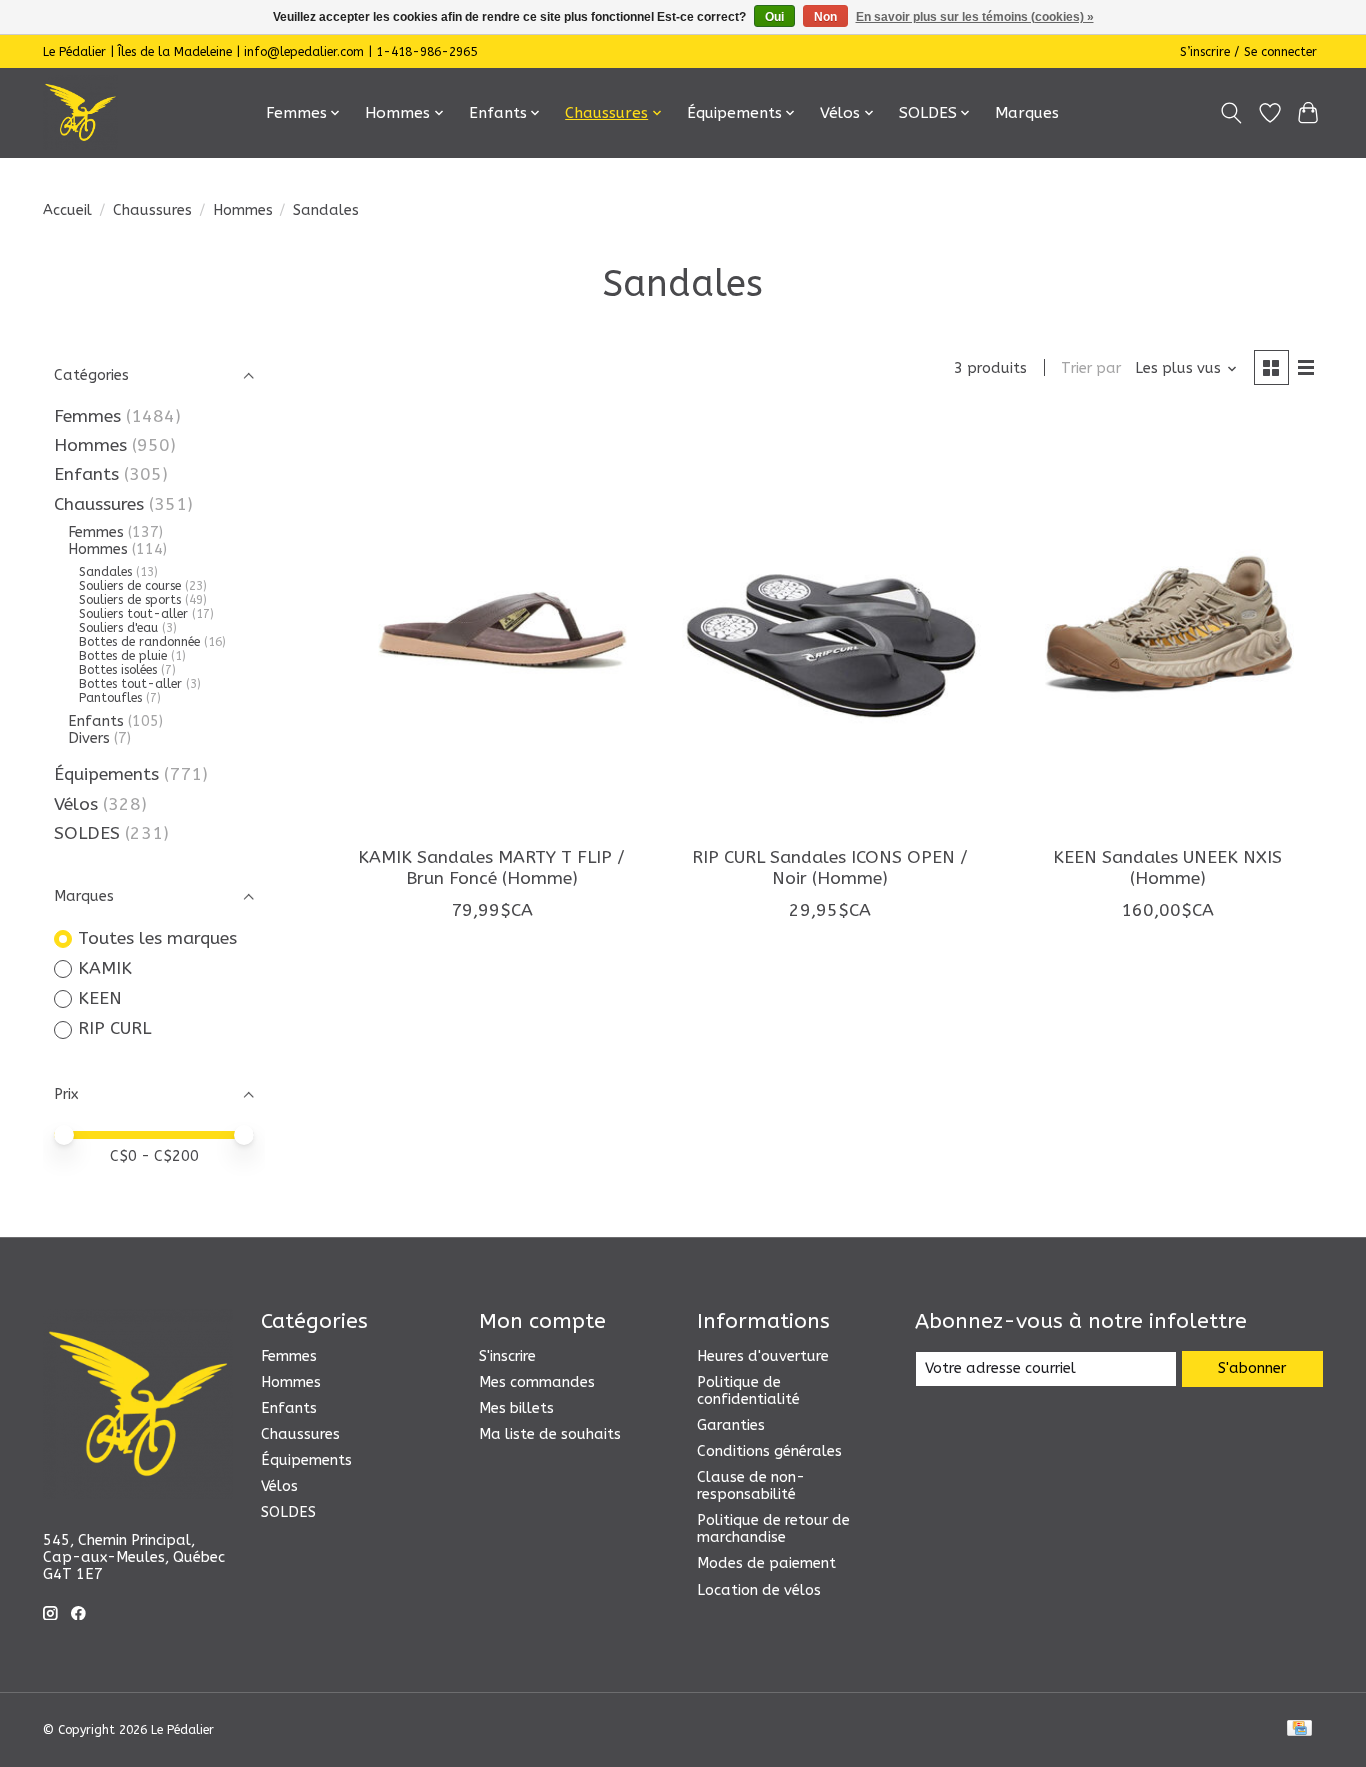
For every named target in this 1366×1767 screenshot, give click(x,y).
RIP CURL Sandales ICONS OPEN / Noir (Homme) (830, 868)
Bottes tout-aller (130, 684)
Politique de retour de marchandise (773, 1529)
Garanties (731, 1425)
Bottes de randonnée (139, 642)
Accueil (67, 210)
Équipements (106, 774)
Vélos (76, 804)
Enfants (86, 474)
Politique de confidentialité (748, 1391)
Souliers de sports (130, 600)
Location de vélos (759, 1590)
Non (825, 17)
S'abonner (1252, 1368)
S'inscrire (507, 1356)
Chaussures (152, 210)
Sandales (105, 572)
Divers (89, 738)
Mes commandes (537, 1382)
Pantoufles (110, 698)
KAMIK (105, 968)
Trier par (1091, 368)
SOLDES (87, 833)
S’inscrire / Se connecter (1248, 52)
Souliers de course (130, 586)
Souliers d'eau (118, 628)
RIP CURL (114, 1028)
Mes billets (516, 1408)
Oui (774, 17)
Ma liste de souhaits (550, 1434)
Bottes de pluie (123, 656)
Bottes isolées (118, 670)
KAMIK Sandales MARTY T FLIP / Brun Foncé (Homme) (491, 868)
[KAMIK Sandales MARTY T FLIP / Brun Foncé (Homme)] (492, 624)
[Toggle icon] (1231, 113)
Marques (1027, 113)
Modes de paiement (766, 1563)
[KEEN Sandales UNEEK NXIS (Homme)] (1167, 624)
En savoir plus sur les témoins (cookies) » (975, 17)
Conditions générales (769, 1451)
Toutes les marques (157, 938)
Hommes (243, 210)
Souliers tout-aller (133, 614)
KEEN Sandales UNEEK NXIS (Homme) (1167, 868)
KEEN (100, 998)
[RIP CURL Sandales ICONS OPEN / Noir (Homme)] (829, 624)
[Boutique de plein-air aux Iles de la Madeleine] (80, 112)
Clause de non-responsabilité (751, 1486)
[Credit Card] (1299, 1729)
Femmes (87, 416)
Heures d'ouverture (763, 1356)
